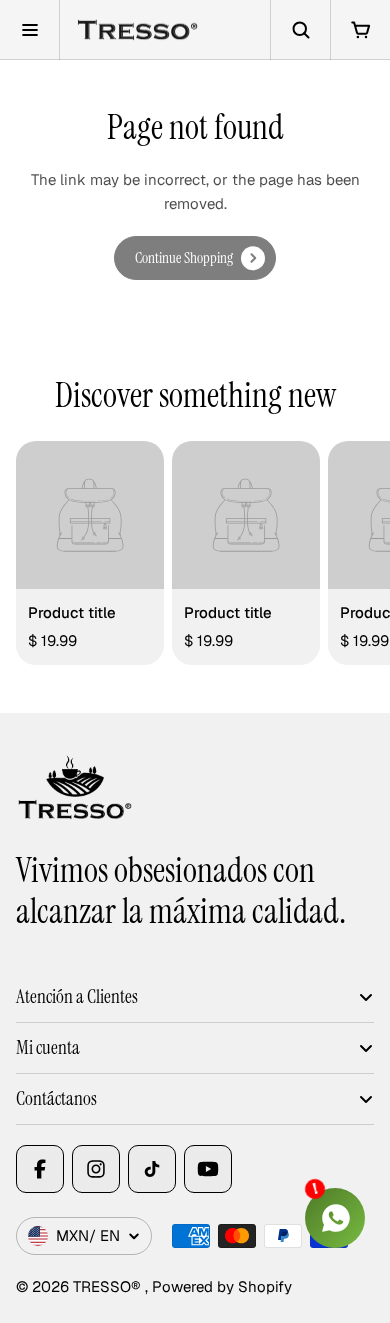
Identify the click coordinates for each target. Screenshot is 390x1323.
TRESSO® (109, 1286)
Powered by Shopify (222, 1286)
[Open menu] (30, 30)
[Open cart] (360, 30)
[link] (195, 258)
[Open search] (300, 30)
